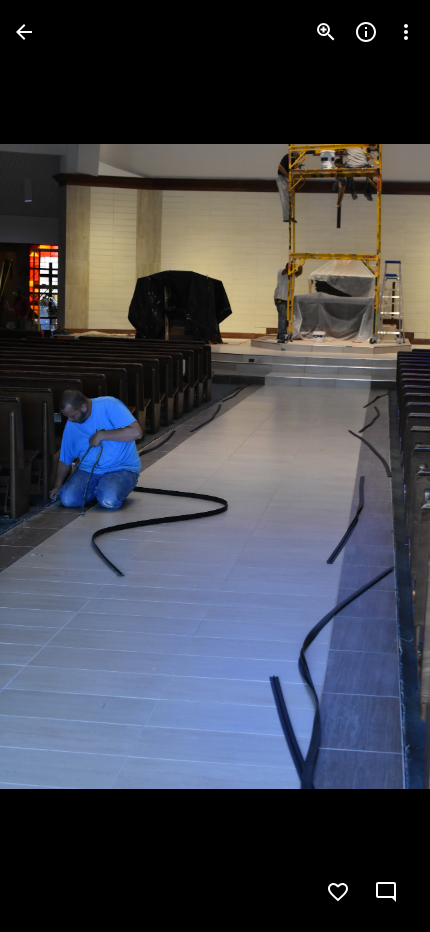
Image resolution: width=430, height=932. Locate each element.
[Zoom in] (326, 32)
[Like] (338, 892)
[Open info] (366, 32)
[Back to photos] (24, 32)
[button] (56, 466)
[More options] (406, 32)
